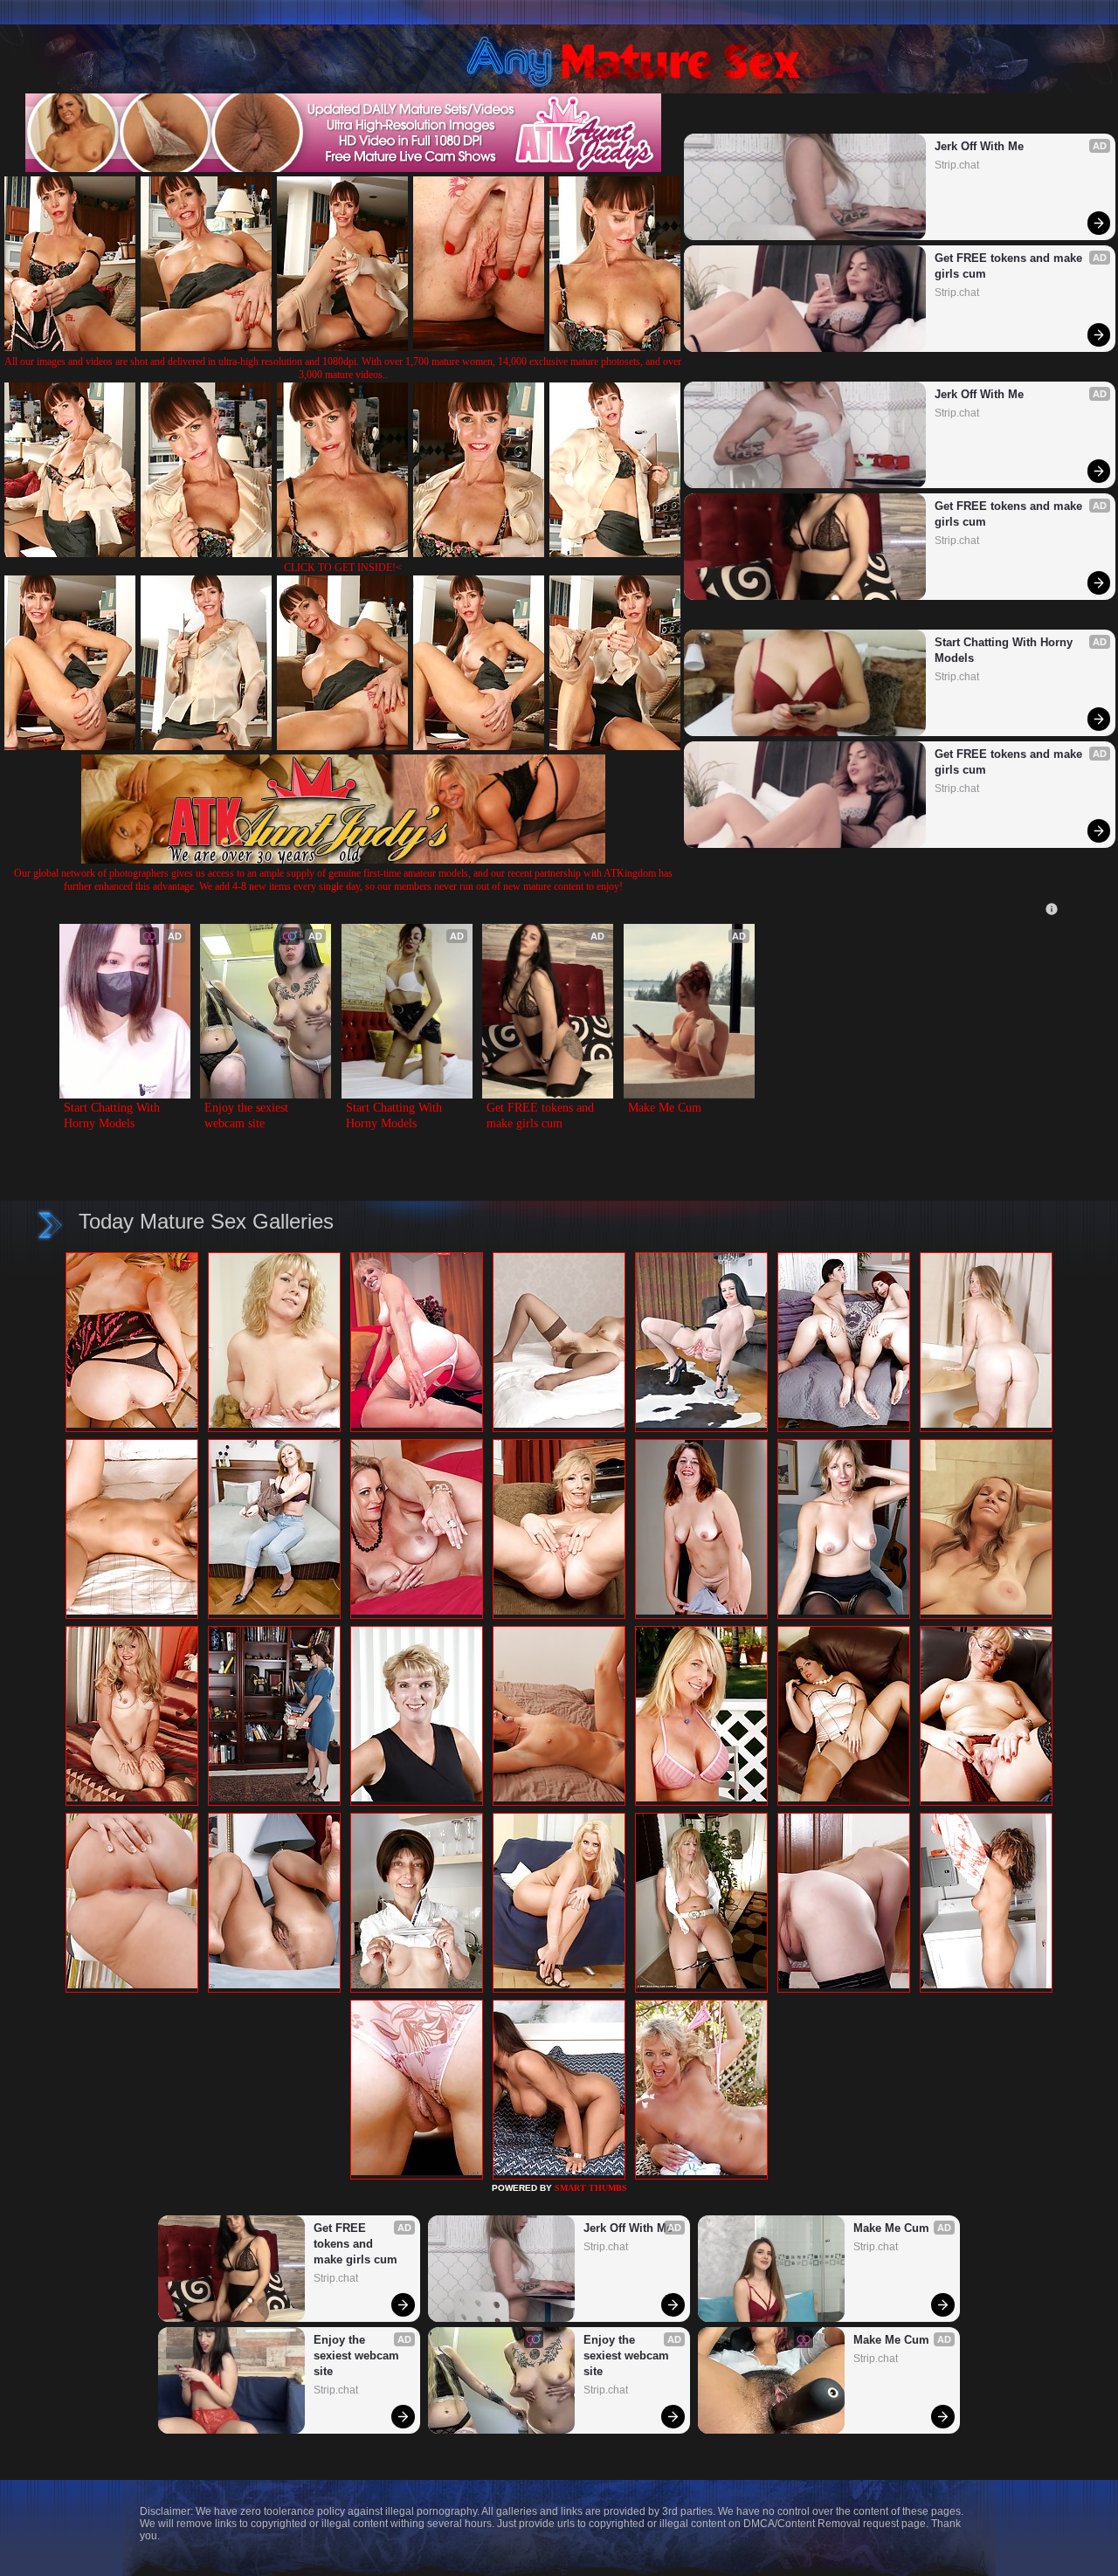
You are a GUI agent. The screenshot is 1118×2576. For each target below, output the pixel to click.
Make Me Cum (665, 1108)
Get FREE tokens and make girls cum (1010, 266)
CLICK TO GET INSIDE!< (343, 568)
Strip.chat (957, 165)
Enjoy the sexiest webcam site (248, 1116)
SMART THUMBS (591, 2188)
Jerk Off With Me (979, 146)
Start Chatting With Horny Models (1005, 650)
